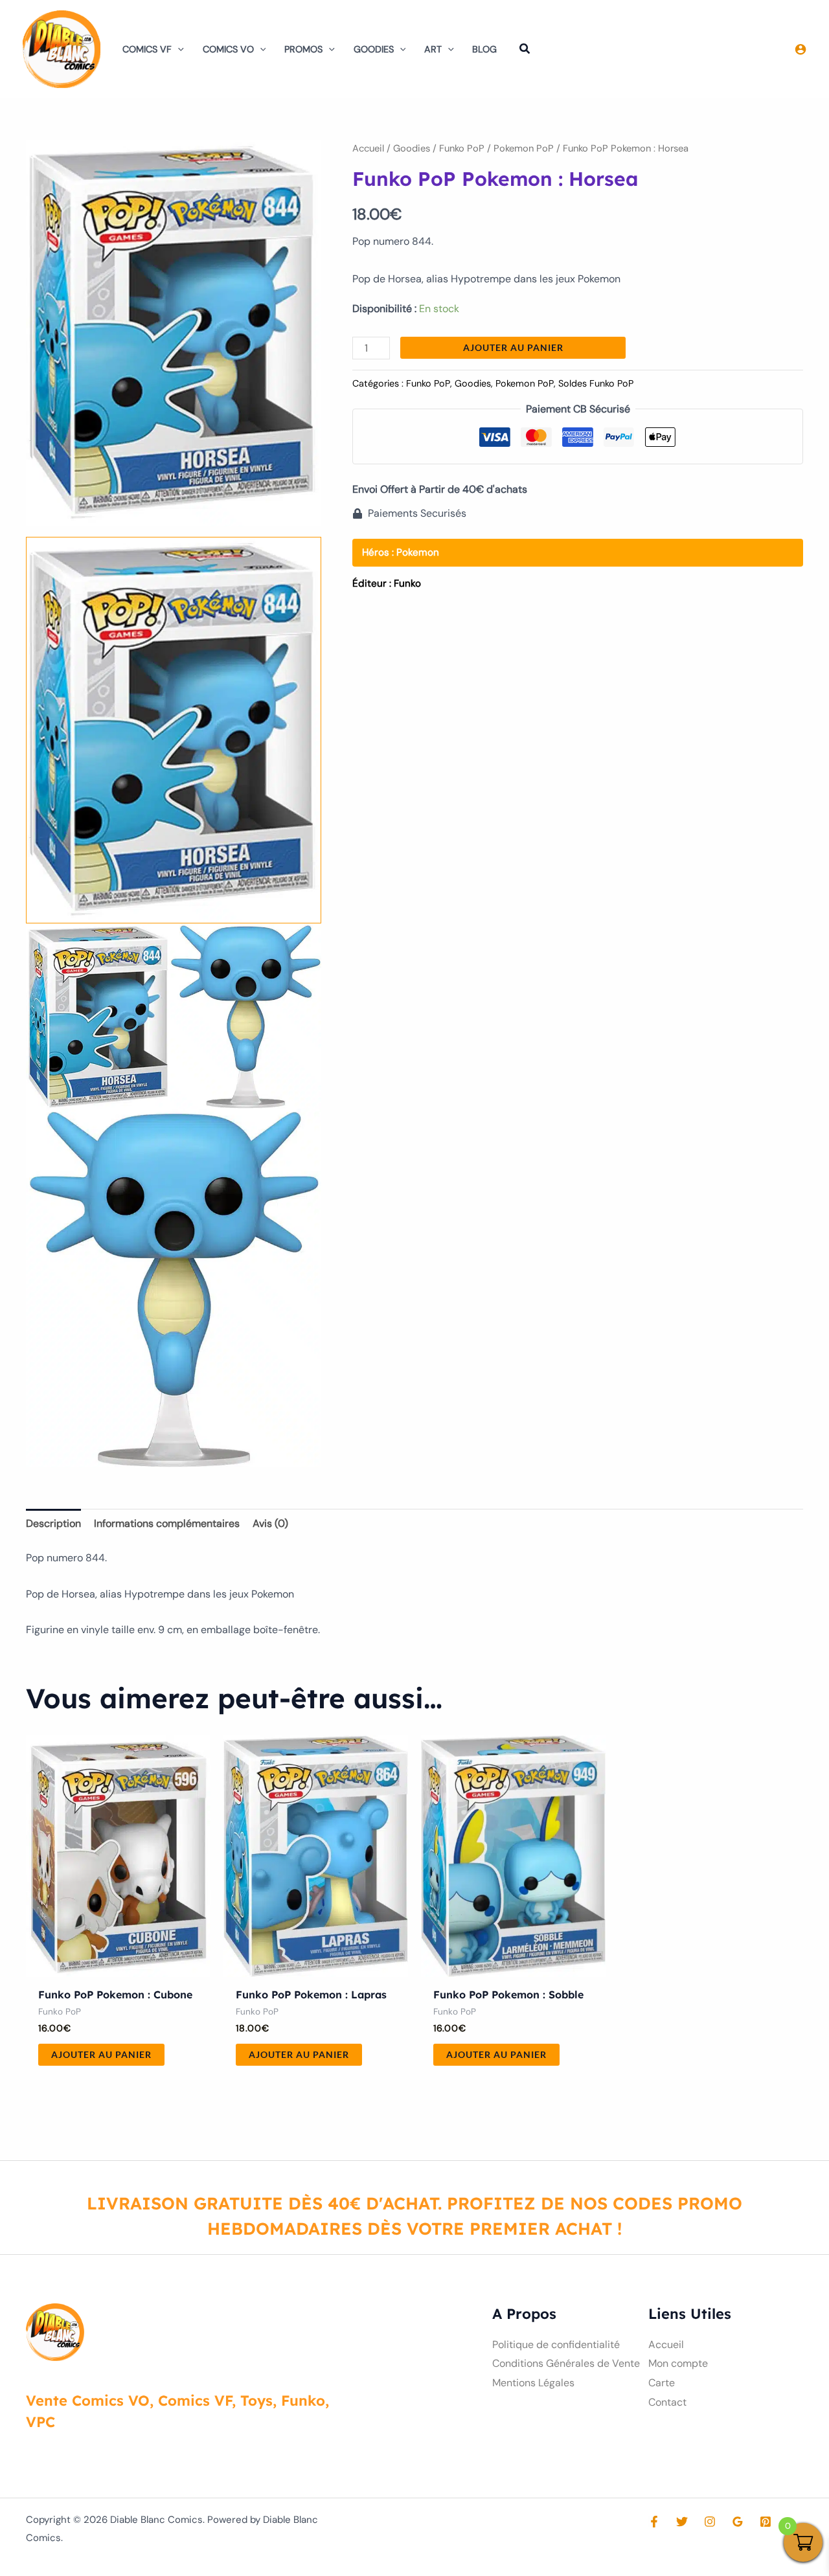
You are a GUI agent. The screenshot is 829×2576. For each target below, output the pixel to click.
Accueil (368, 148)
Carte (662, 2383)
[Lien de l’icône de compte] (801, 49)
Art (433, 49)
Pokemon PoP (524, 148)
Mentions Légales (533, 2383)
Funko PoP (462, 148)
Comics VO (228, 49)
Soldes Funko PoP (596, 383)
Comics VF (147, 49)
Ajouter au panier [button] (101, 2054)
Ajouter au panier (513, 347)
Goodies (374, 49)
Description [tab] (53, 1523)
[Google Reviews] (738, 2522)
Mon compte (678, 2363)
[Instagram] (710, 2522)
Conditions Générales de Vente (566, 2363)
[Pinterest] (766, 2522)
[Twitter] (682, 2522)
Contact (667, 2402)
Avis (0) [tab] (270, 1523)
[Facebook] (654, 2522)
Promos (303, 49)
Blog (484, 49)
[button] (178, 49)
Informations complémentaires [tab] (167, 1523)
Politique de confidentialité (556, 2344)
